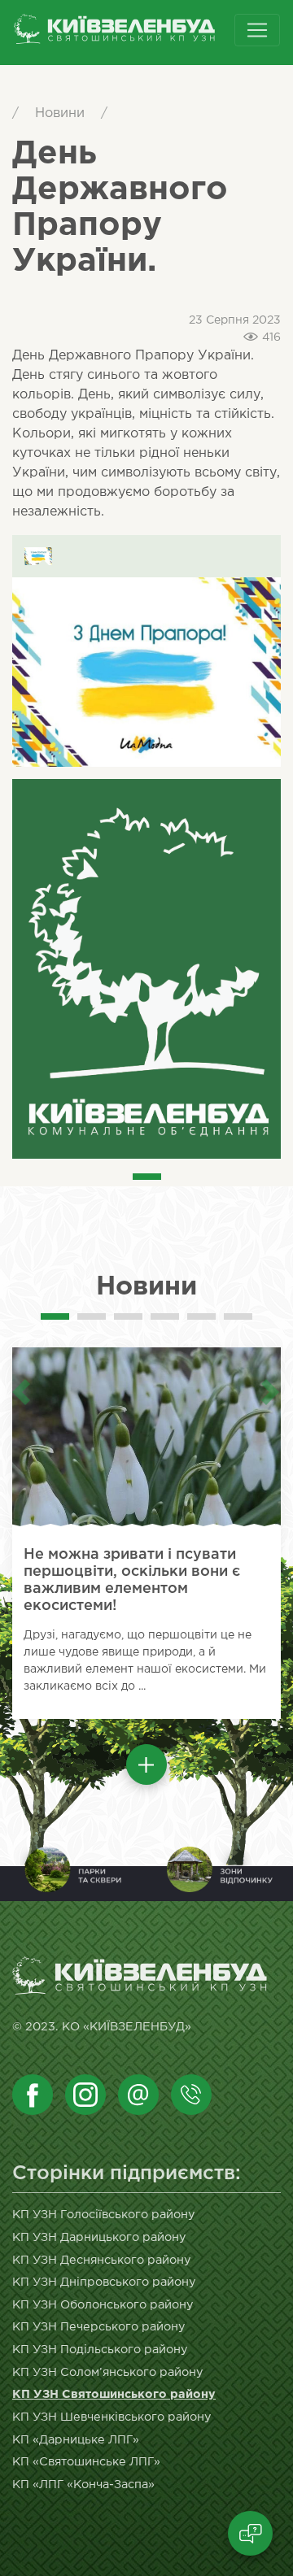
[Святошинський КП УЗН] (140, 33)
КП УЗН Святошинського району (114, 2394)
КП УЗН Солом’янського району (108, 2372)
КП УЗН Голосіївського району (104, 2215)
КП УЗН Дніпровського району (104, 2282)
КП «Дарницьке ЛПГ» (76, 2440)
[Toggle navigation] (257, 30)
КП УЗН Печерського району (99, 2327)
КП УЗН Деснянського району (102, 2260)
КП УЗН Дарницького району (99, 2237)
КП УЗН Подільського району (100, 2350)
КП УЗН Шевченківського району (112, 2417)
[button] (146, 1764)
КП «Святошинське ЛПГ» (86, 2462)
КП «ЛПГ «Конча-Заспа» (83, 2485)
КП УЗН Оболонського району (103, 2305)
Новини (60, 113)
